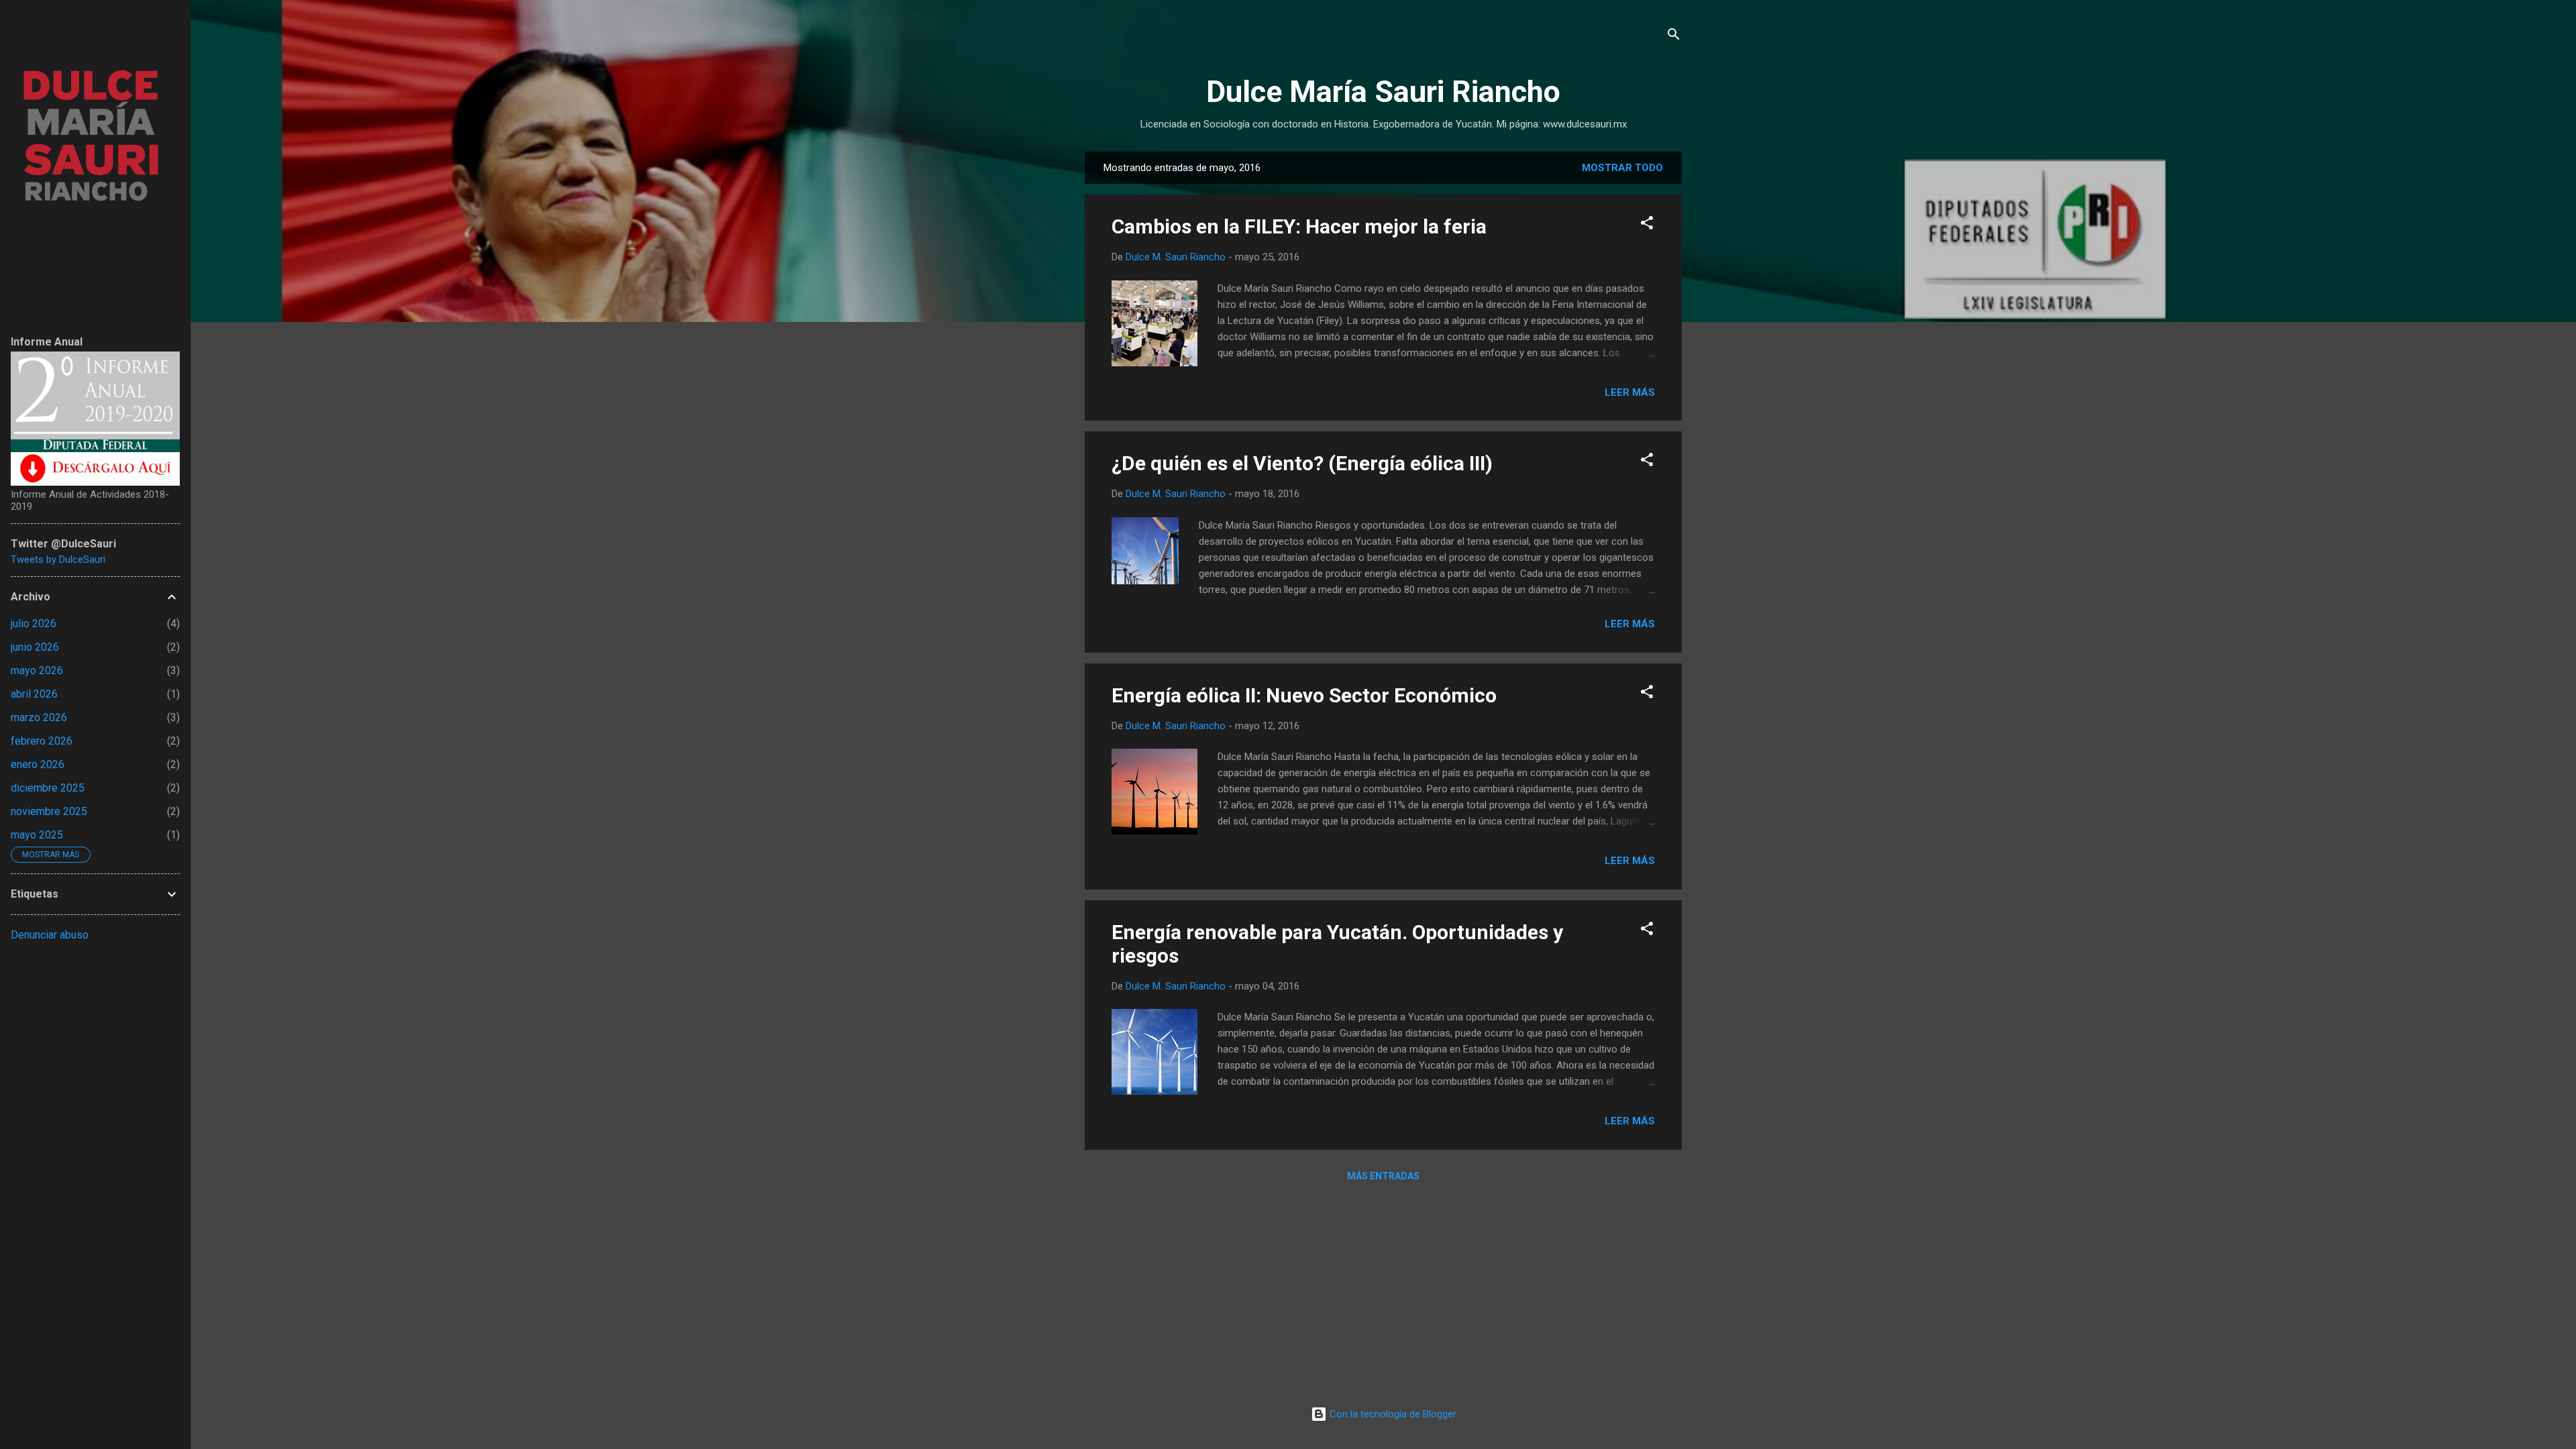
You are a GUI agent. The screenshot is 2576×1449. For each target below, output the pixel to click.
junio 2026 (35, 647)
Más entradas (1383, 1176)
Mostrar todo (1622, 168)
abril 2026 (34, 694)
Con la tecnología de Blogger (1392, 1414)
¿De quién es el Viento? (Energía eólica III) (1302, 463)
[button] (1647, 225)
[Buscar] (1674, 37)
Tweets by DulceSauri (58, 559)
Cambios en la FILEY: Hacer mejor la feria (1299, 226)
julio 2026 (34, 624)
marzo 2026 (39, 717)
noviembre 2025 (49, 811)
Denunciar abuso (50, 935)
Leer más (1630, 392)
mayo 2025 (37, 835)
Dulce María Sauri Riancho (1383, 92)
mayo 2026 (37, 670)
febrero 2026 (42, 741)
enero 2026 (38, 764)
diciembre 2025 (48, 788)
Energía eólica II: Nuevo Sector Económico (1304, 695)
